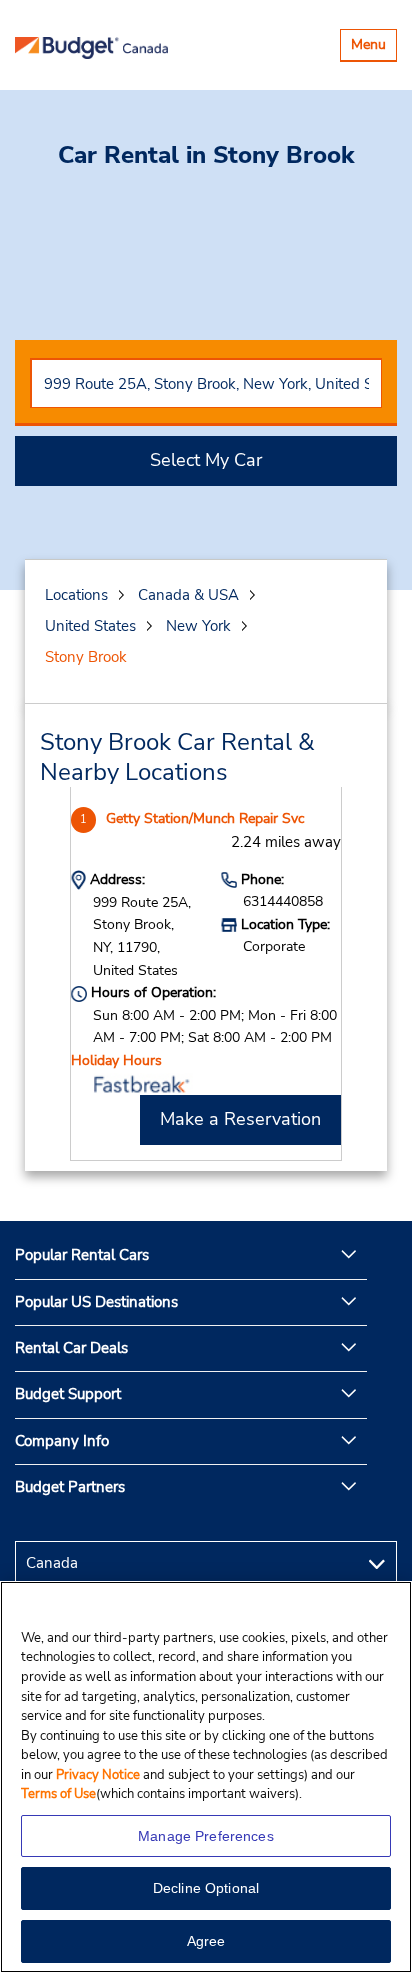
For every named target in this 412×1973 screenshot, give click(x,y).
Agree (206, 1941)
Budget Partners (70, 1487)
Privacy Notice (99, 1775)
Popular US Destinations (96, 1302)
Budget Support (68, 1394)
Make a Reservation (240, 1119)
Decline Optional (206, 1888)
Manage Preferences (206, 1836)
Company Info (62, 1441)
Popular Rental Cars (82, 1255)
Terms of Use (58, 1794)
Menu (373, 47)
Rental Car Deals (71, 1348)
